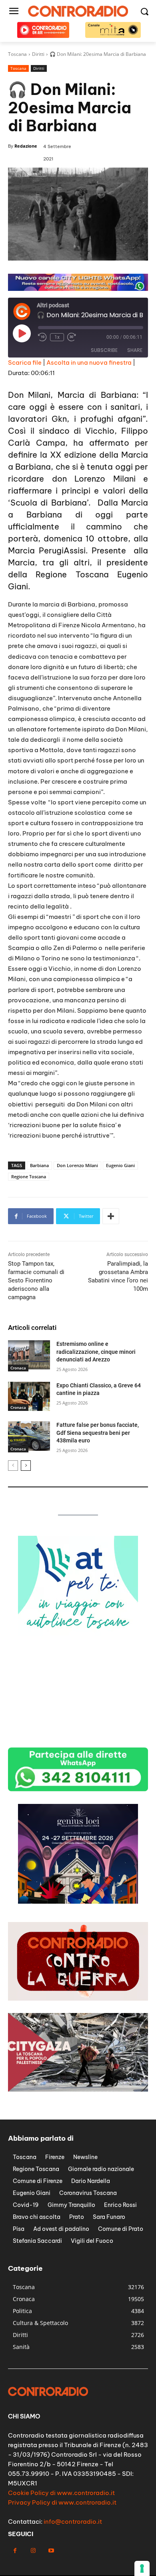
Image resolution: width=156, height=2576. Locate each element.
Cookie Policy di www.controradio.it (61, 2493)
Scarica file (25, 362)
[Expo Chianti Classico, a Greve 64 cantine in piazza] (29, 1397)
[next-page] (26, 1466)
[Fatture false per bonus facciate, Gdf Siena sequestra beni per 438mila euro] (29, 1436)
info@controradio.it (73, 2522)
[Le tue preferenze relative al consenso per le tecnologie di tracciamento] (142, 2568)
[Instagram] (33, 2551)
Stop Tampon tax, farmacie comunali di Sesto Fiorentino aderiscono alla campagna (36, 1280)
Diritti (39, 68)
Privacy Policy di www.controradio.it (62, 2502)
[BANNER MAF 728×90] (78, 289)
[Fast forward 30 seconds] (72, 337)
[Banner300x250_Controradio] (78, 1739)
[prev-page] (13, 1466)
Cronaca (18, 1368)
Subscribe (104, 350)
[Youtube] (51, 2551)
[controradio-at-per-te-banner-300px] (78, 1633)
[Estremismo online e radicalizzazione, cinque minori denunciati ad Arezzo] (29, 1355)
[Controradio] (78, 11)
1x (57, 337)
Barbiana (39, 1165)
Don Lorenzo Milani (77, 1165)
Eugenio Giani (120, 1165)
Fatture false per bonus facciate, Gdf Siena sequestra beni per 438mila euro (98, 1433)
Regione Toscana (29, 1176)
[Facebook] (15, 2551)
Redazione (26, 146)
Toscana (18, 68)
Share (135, 350)
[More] (111, 1216)
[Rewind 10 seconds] (42, 337)
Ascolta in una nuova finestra (89, 362)
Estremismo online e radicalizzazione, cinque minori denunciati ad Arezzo (96, 1352)
